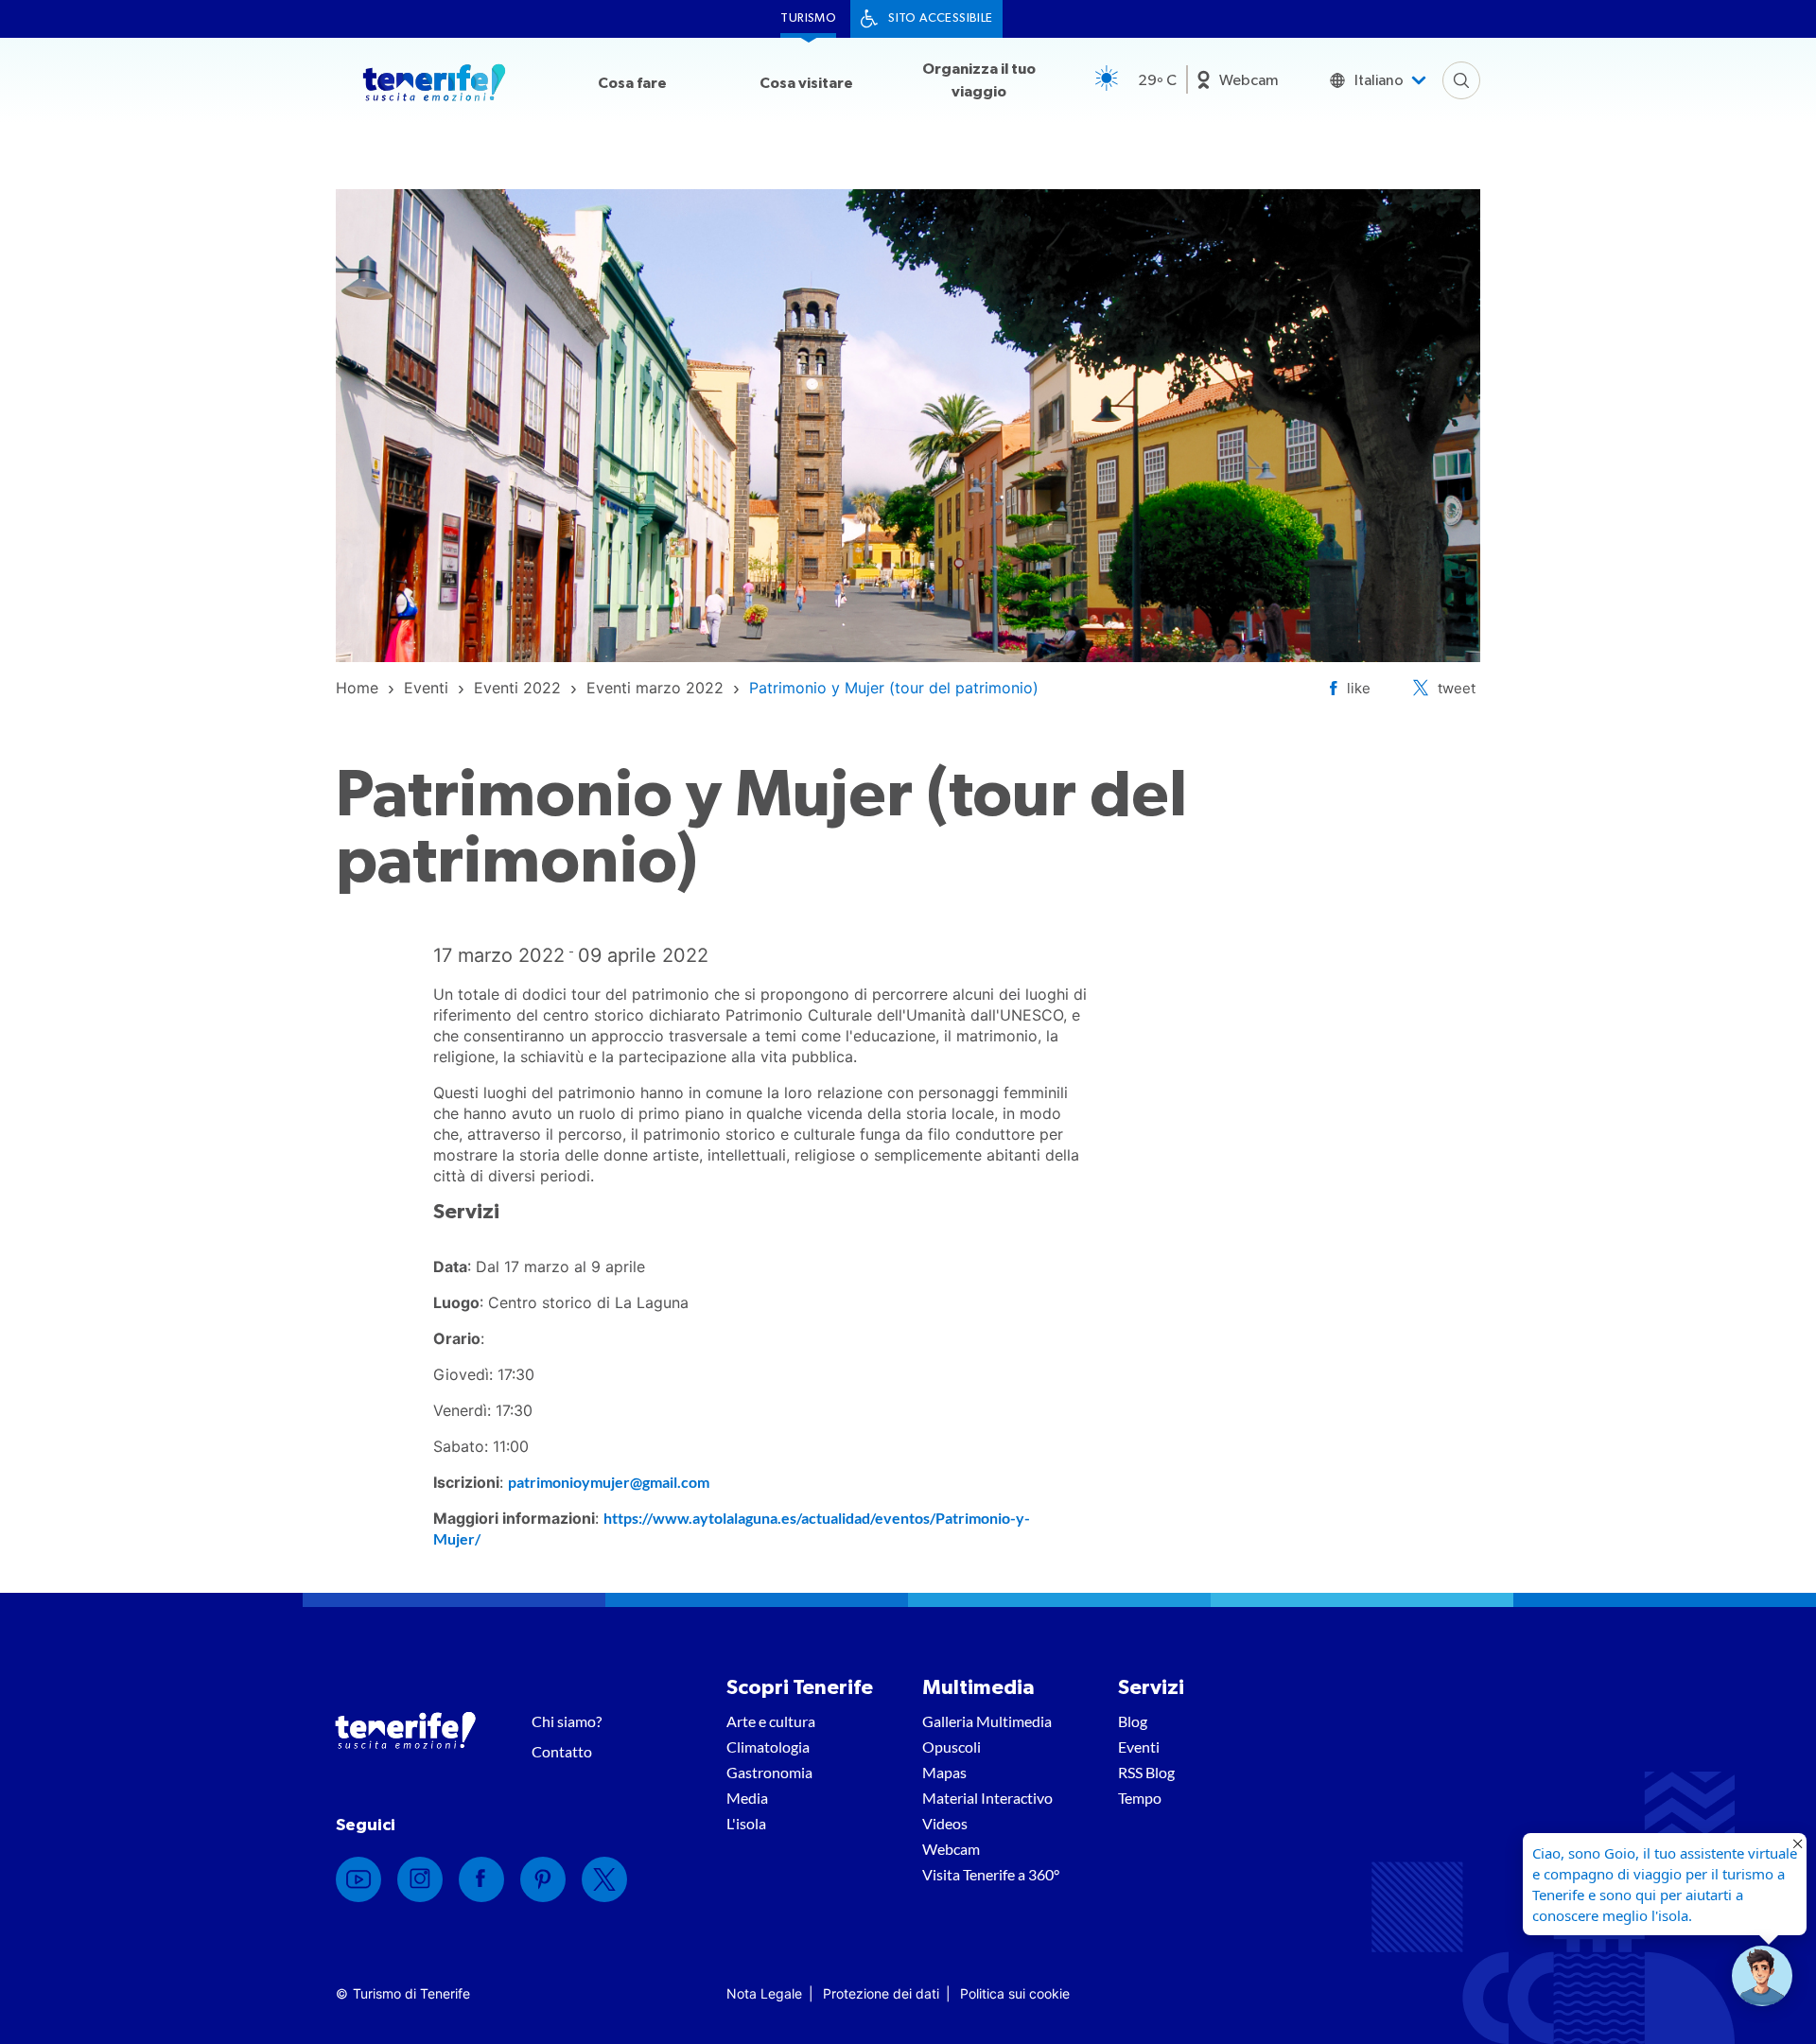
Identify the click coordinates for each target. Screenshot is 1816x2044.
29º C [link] (1157, 80)
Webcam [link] (1249, 80)
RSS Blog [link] (1146, 1772)
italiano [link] (1379, 80)
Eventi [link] (1139, 1747)
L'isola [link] (746, 1823)
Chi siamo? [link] (567, 1721)
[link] (357, 688)
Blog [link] (1133, 1721)
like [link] (1359, 688)
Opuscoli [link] (952, 1747)
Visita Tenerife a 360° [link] (991, 1874)
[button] (1762, 1976)
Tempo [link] (1140, 1798)
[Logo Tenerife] (434, 86)
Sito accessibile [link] (940, 18)
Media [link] (747, 1798)
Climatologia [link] (768, 1747)
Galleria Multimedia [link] (987, 1721)
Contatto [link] (562, 1751)
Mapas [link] (944, 1772)
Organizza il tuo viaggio (979, 80)
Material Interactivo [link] (987, 1798)
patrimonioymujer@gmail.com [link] (609, 1482)
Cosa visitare (806, 83)
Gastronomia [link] (769, 1772)
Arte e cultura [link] (771, 1721)
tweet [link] (1457, 688)
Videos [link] (945, 1823)
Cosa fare (632, 83)
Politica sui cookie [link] (1015, 1993)
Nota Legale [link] (764, 1993)
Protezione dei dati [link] (881, 1993)
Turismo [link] (808, 18)
